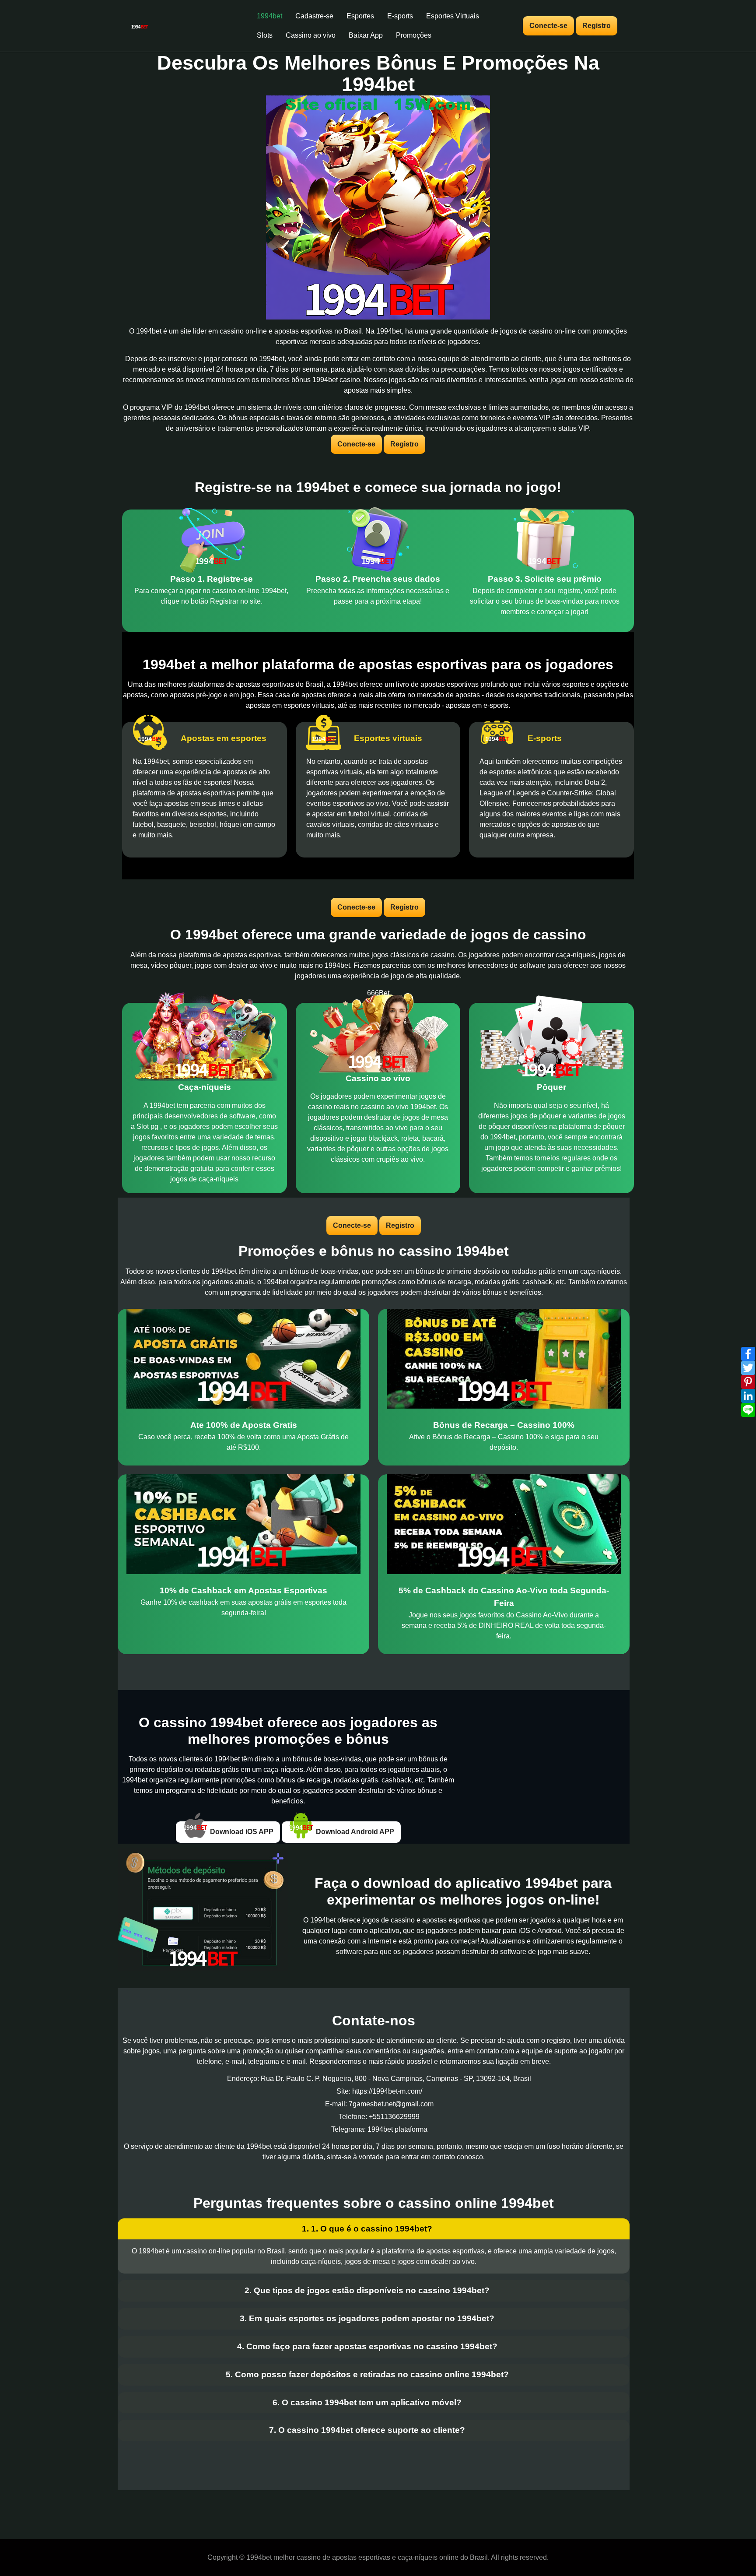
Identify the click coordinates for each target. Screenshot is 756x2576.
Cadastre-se (314, 16)
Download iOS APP (241, 1832)
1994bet (269, 16)
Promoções (414, 35)
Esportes (360, 16)
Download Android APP (354, 1832)
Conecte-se (548, 26)
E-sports (400, 16)
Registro (597, 26)
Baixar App (366, 35)
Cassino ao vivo (311, 35)
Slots (265, 35)
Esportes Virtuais (453, 16)
